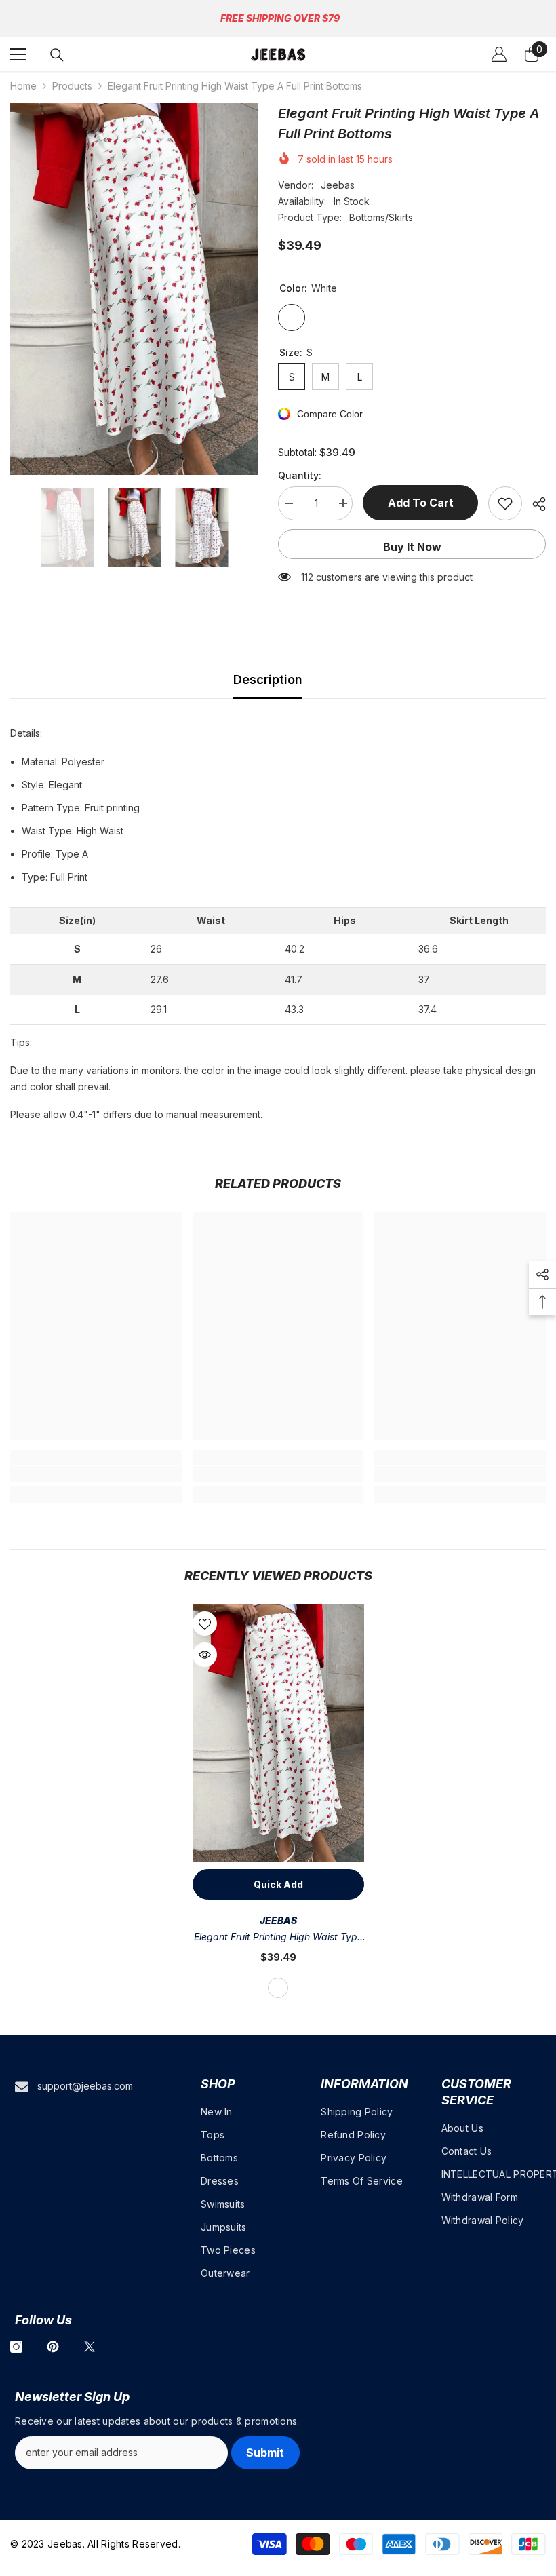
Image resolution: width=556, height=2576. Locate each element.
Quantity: (300, 475)
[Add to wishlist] (505, 503)
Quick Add (278, 1884)
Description (268, 679)
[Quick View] (205, 1655)
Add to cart (423, 503)
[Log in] (499, 54)
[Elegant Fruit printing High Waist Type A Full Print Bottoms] (278, 1733)
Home (23, 86)
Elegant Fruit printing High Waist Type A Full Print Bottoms (278, 1938)
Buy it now (412, 547)
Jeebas (338, 185)
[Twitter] (90, 2347)
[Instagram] (16, 2347)
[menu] (18, 54)
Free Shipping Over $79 (280, 18)
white (278, 1988)
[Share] (534, 504)
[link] (96, 1474)
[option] (134, 289)
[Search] (57, 55)
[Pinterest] (53, 2347)
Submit (265, 2453)
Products (72, 86)
